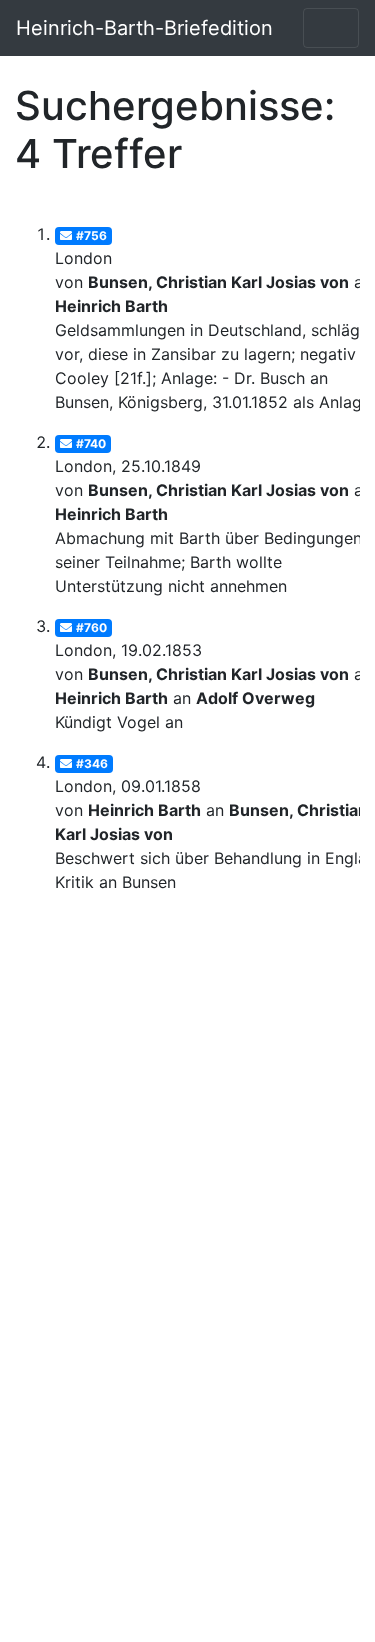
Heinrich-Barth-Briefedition (144, 28)
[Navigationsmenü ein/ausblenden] (331, 28)
